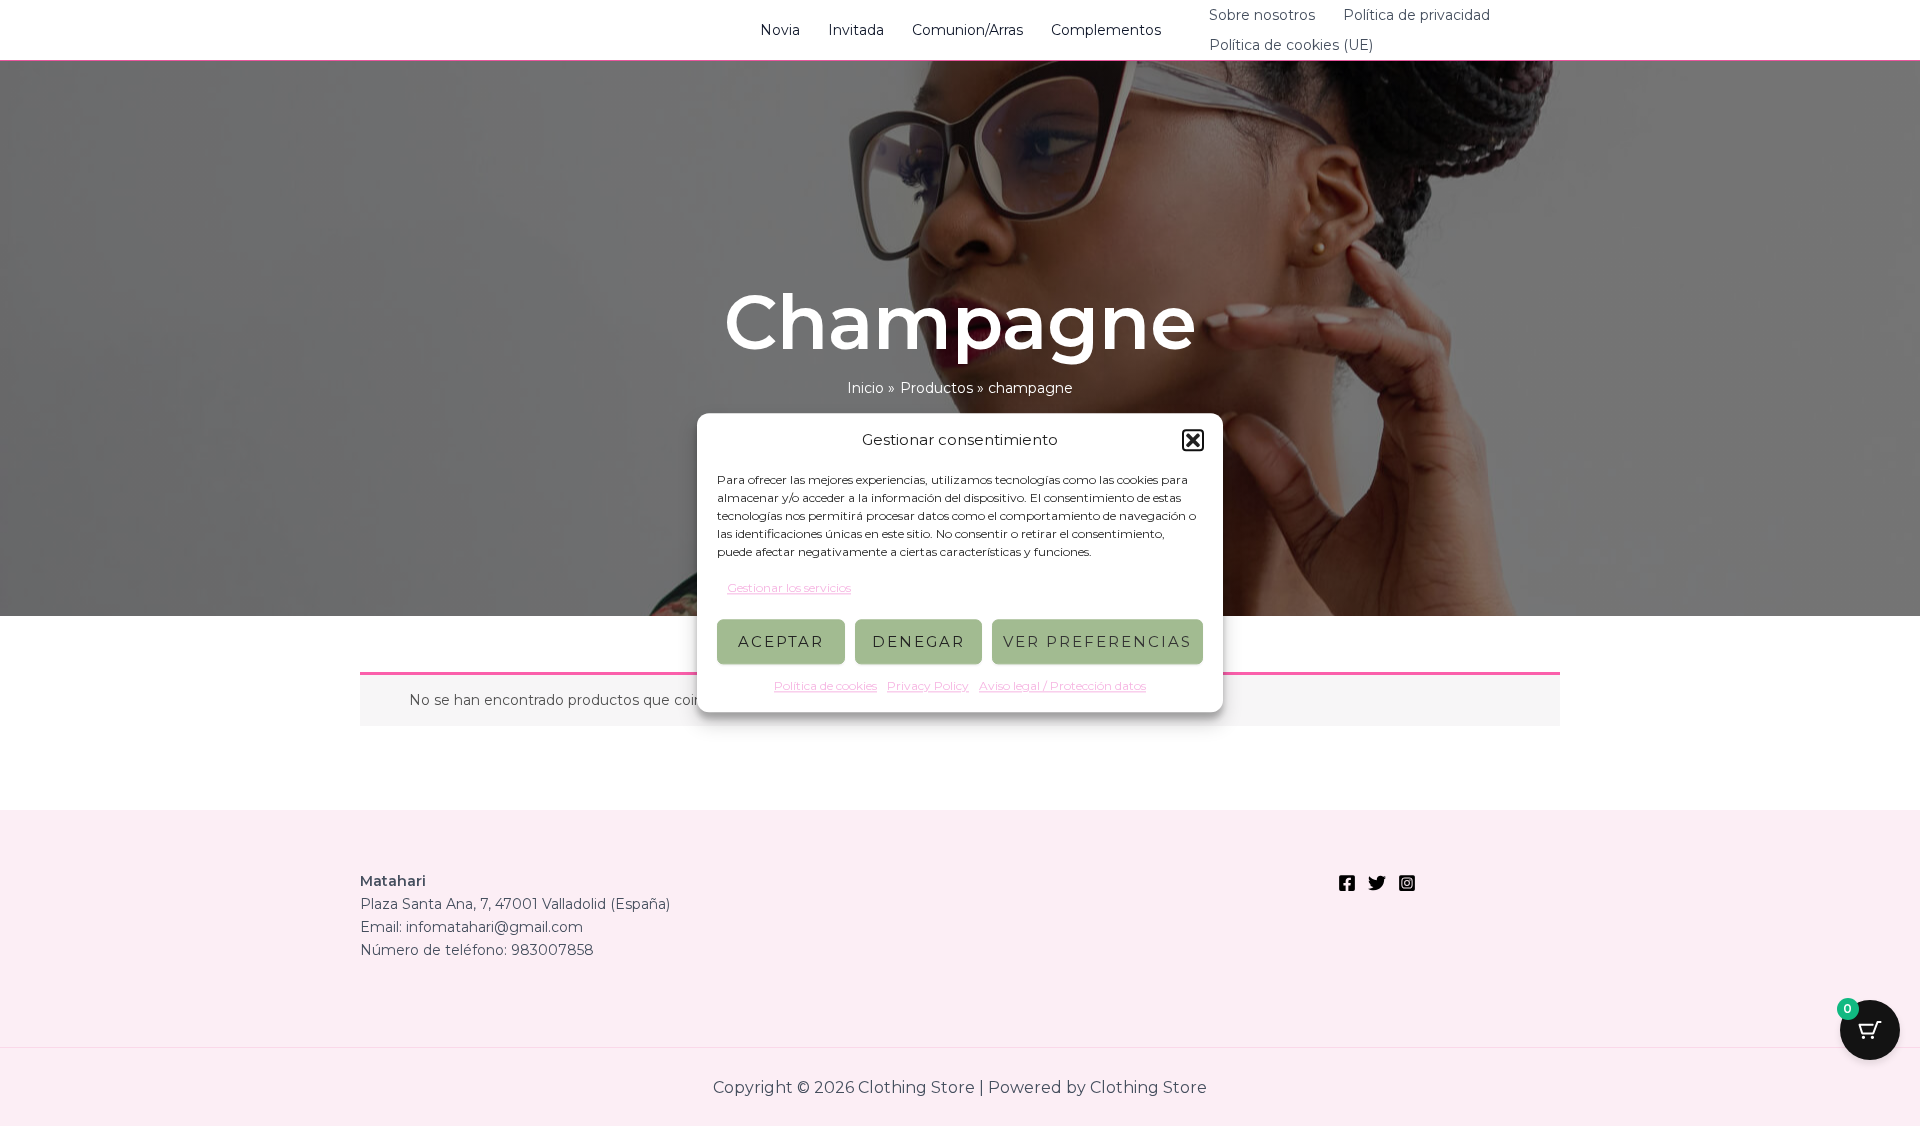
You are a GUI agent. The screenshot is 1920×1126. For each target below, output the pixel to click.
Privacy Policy (928, 686)
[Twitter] (1377, 883)
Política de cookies (825, 686)
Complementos (1106, 30)
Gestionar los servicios (789, 587)
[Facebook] (1347, 883)
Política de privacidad (1416, 15)
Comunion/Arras (967, 30)
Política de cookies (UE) (1291, 45)
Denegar (918, 641)
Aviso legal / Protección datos (1062, 686)
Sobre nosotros (1262, 15)
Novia (780, 30)
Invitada (856, 30)
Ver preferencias (1097, 641)
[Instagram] (1407, 883)
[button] (1193, 440)
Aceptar (781, 641)
